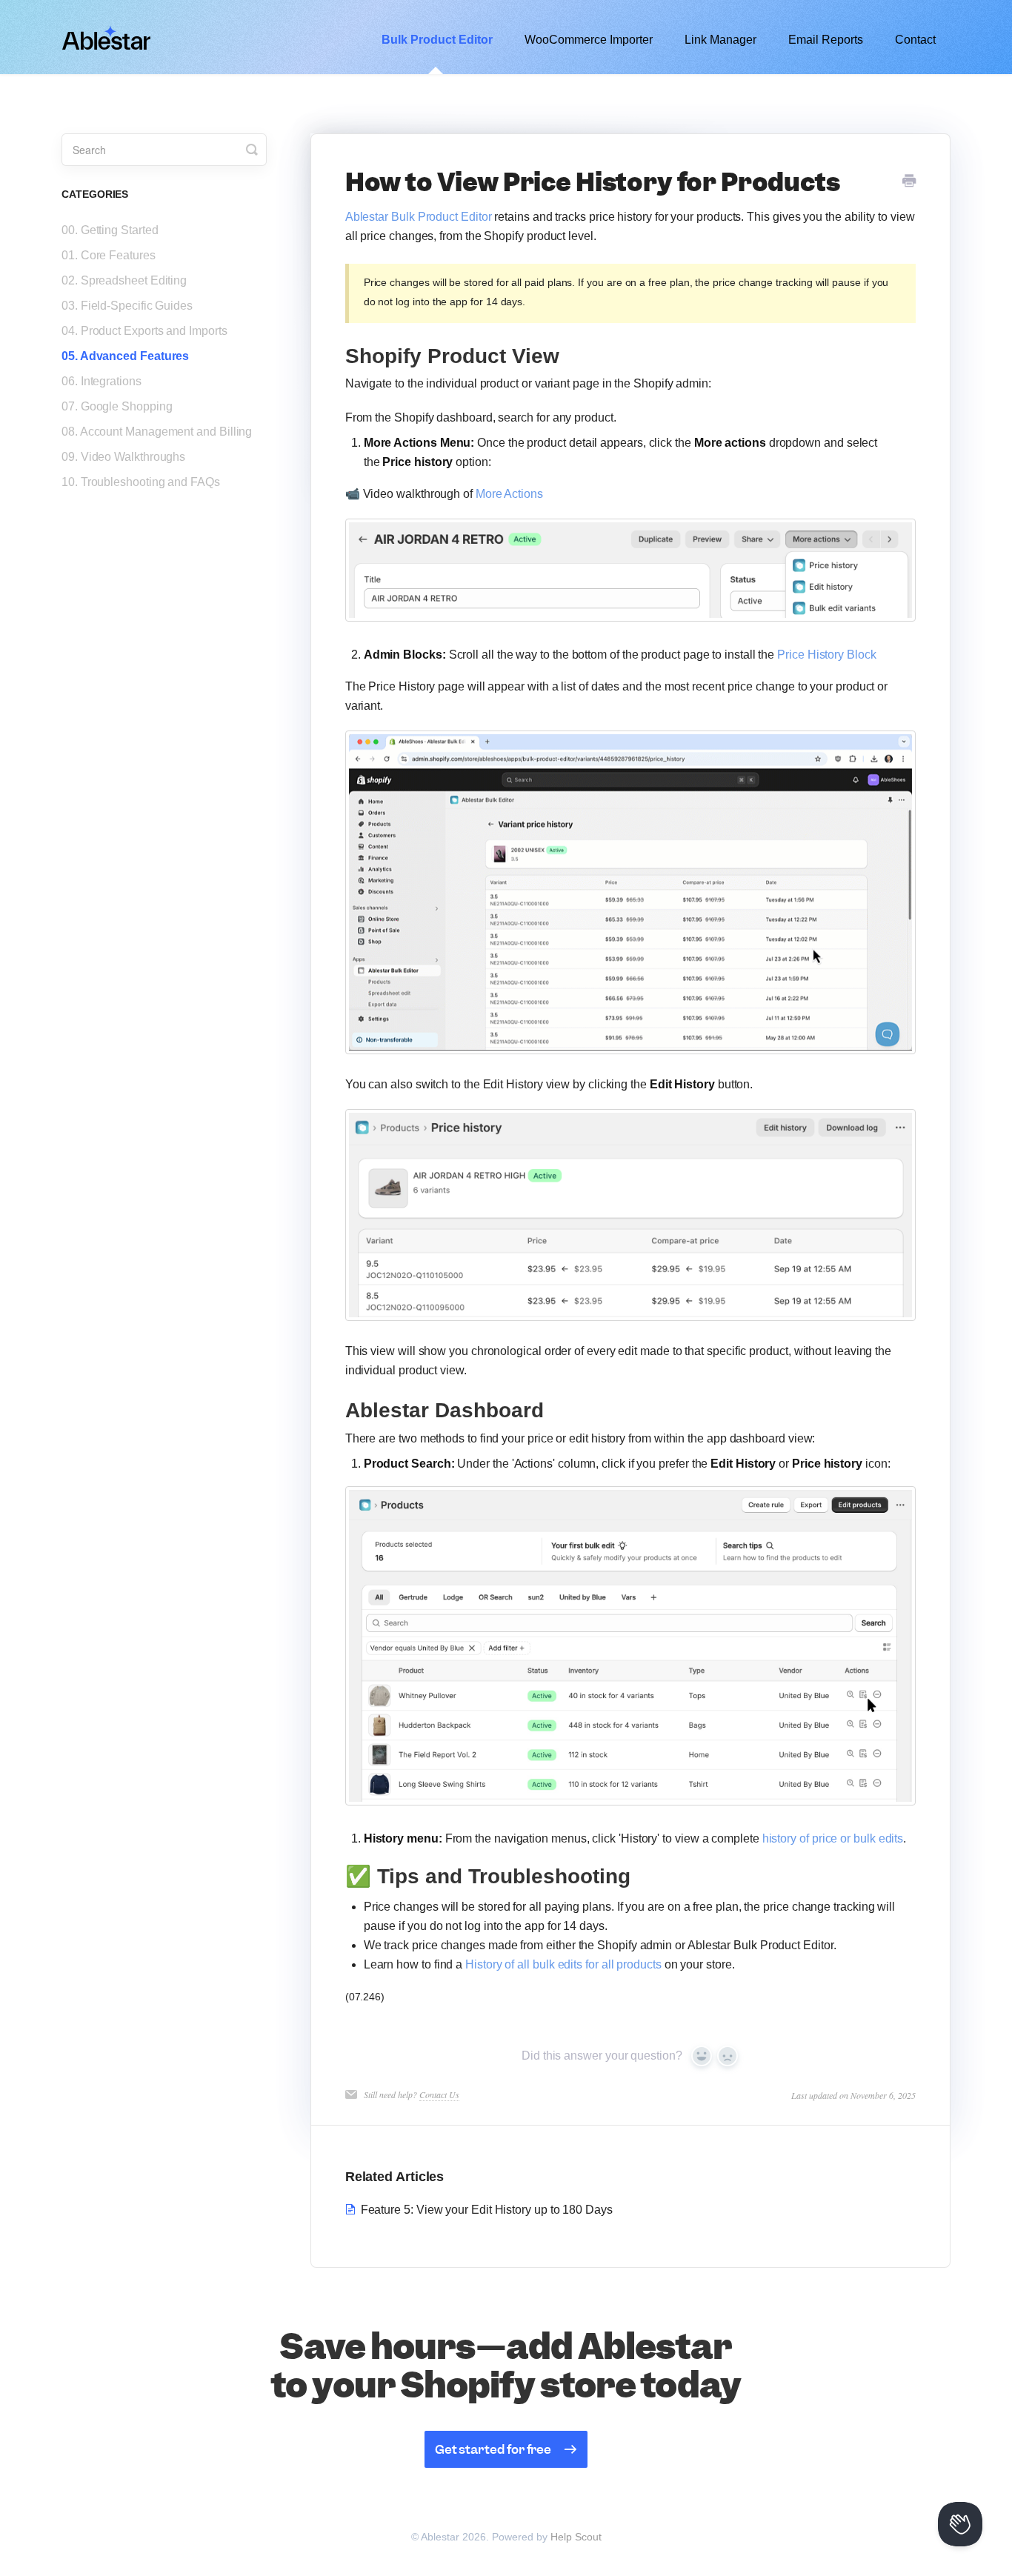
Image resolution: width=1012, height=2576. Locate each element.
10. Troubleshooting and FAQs (141, 482)
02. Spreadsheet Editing (124, 280)
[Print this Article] (909, 182)
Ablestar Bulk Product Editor (419, 217)
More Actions (509, 494)
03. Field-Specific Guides (127, 306)
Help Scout (576, 2537)
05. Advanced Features (125, 356)
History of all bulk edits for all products (563, 1964)
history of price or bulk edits (833, 1838)
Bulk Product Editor (437, 40)
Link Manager (720, 40)
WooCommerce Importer (589, 40)
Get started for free (493, 2449)
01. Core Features (109, 255)
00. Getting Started (110, 230)
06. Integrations (101, 381)
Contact (915, 40)
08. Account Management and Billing (157, 432)
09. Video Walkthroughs (123, 457)
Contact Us (439, 2094)
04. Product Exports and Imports (144, 331)
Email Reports (826, 40)
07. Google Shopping (117, 406)
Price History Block (826, 655)
